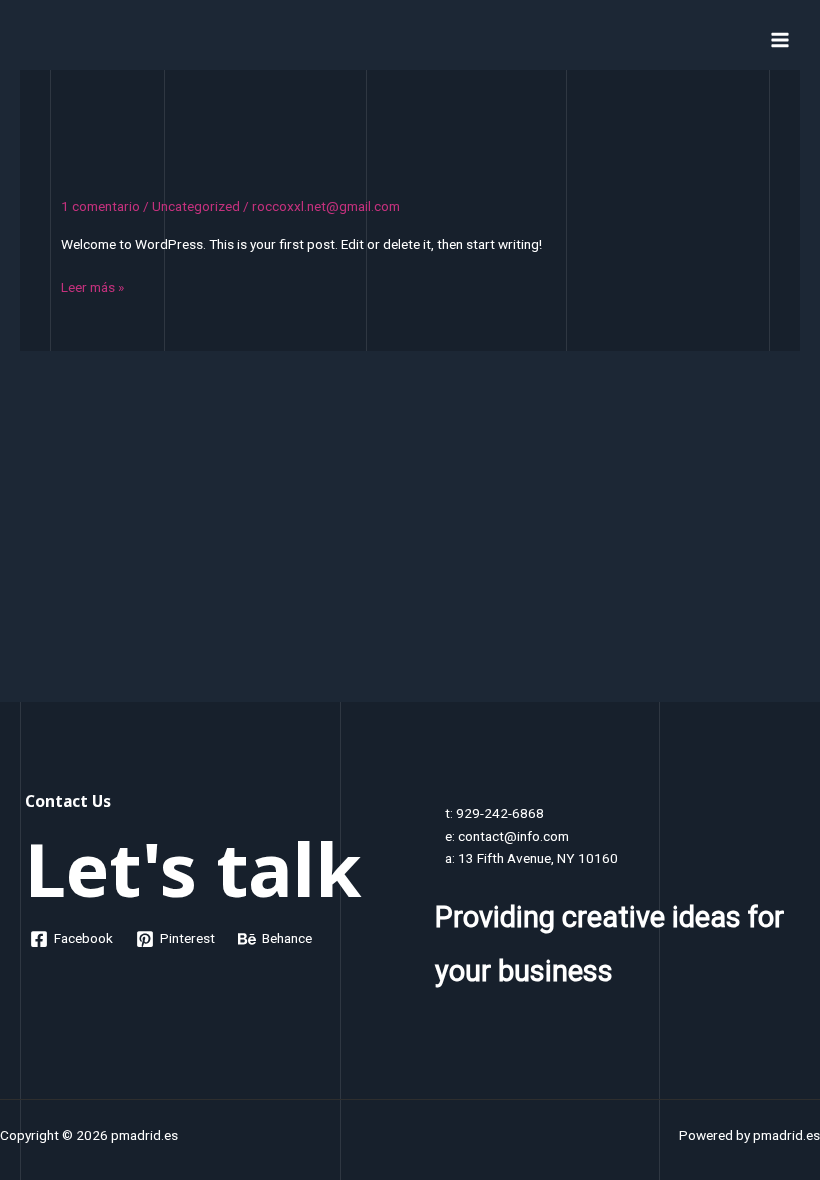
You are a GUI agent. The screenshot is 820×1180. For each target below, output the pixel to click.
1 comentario (100, 206)
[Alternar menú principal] (780, 39)
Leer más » (92, 288)
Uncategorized (196, 206)
